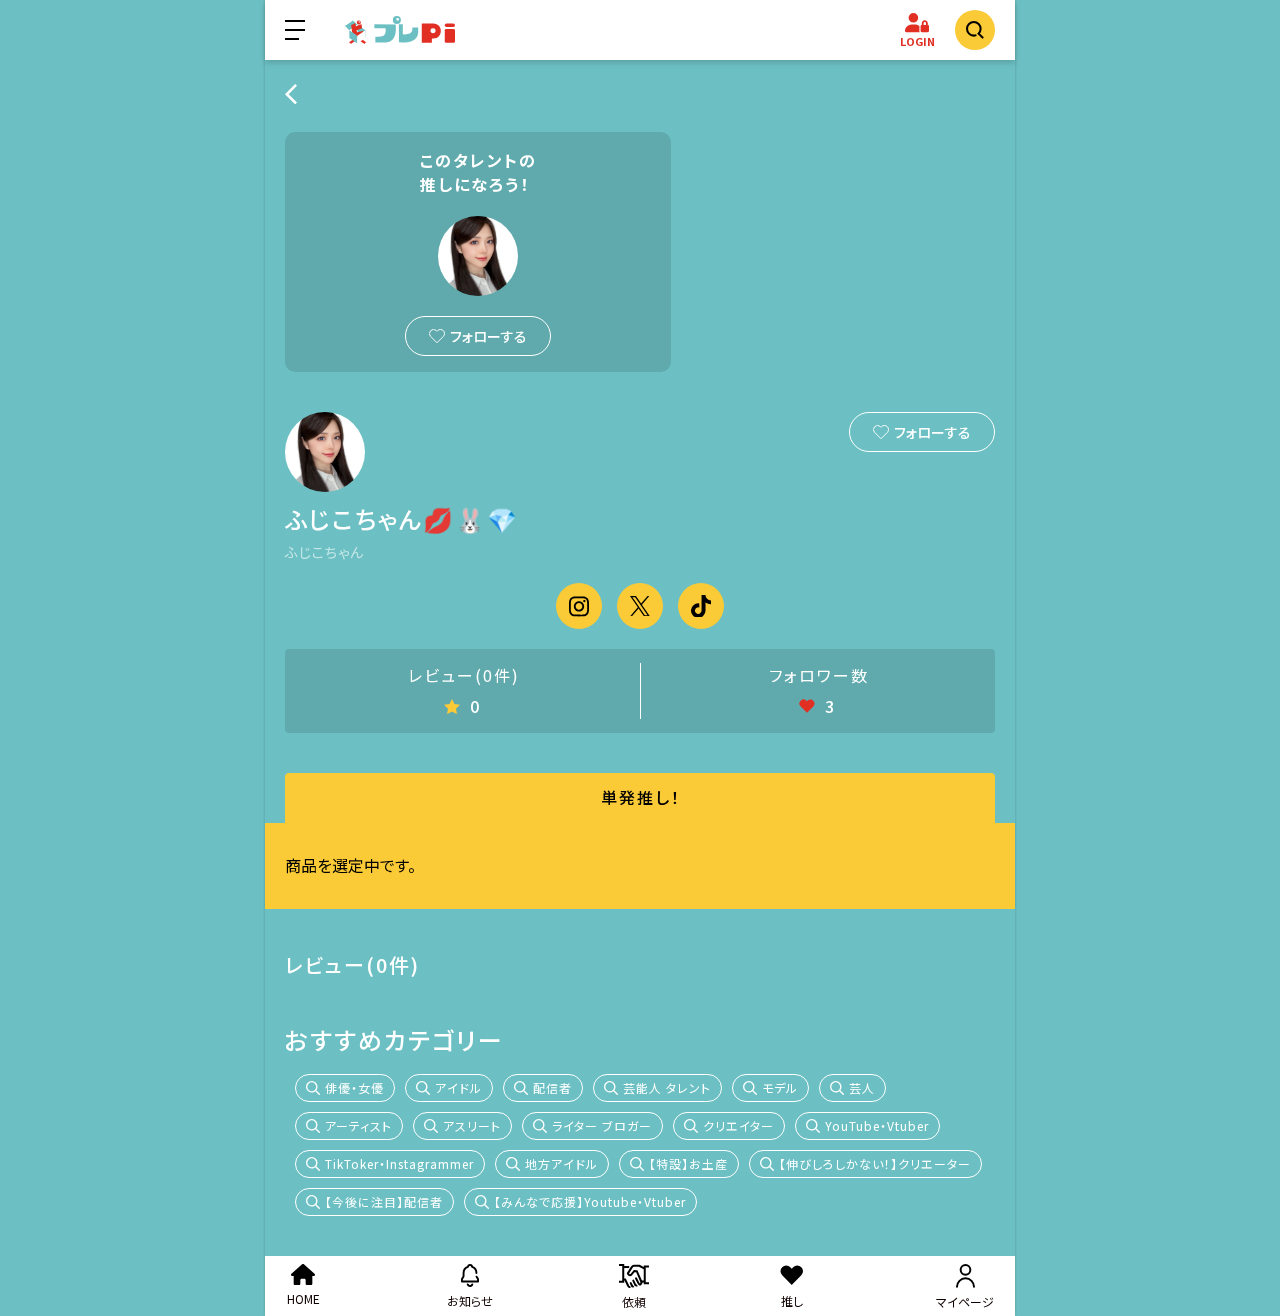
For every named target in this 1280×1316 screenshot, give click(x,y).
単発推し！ (641, 797)
